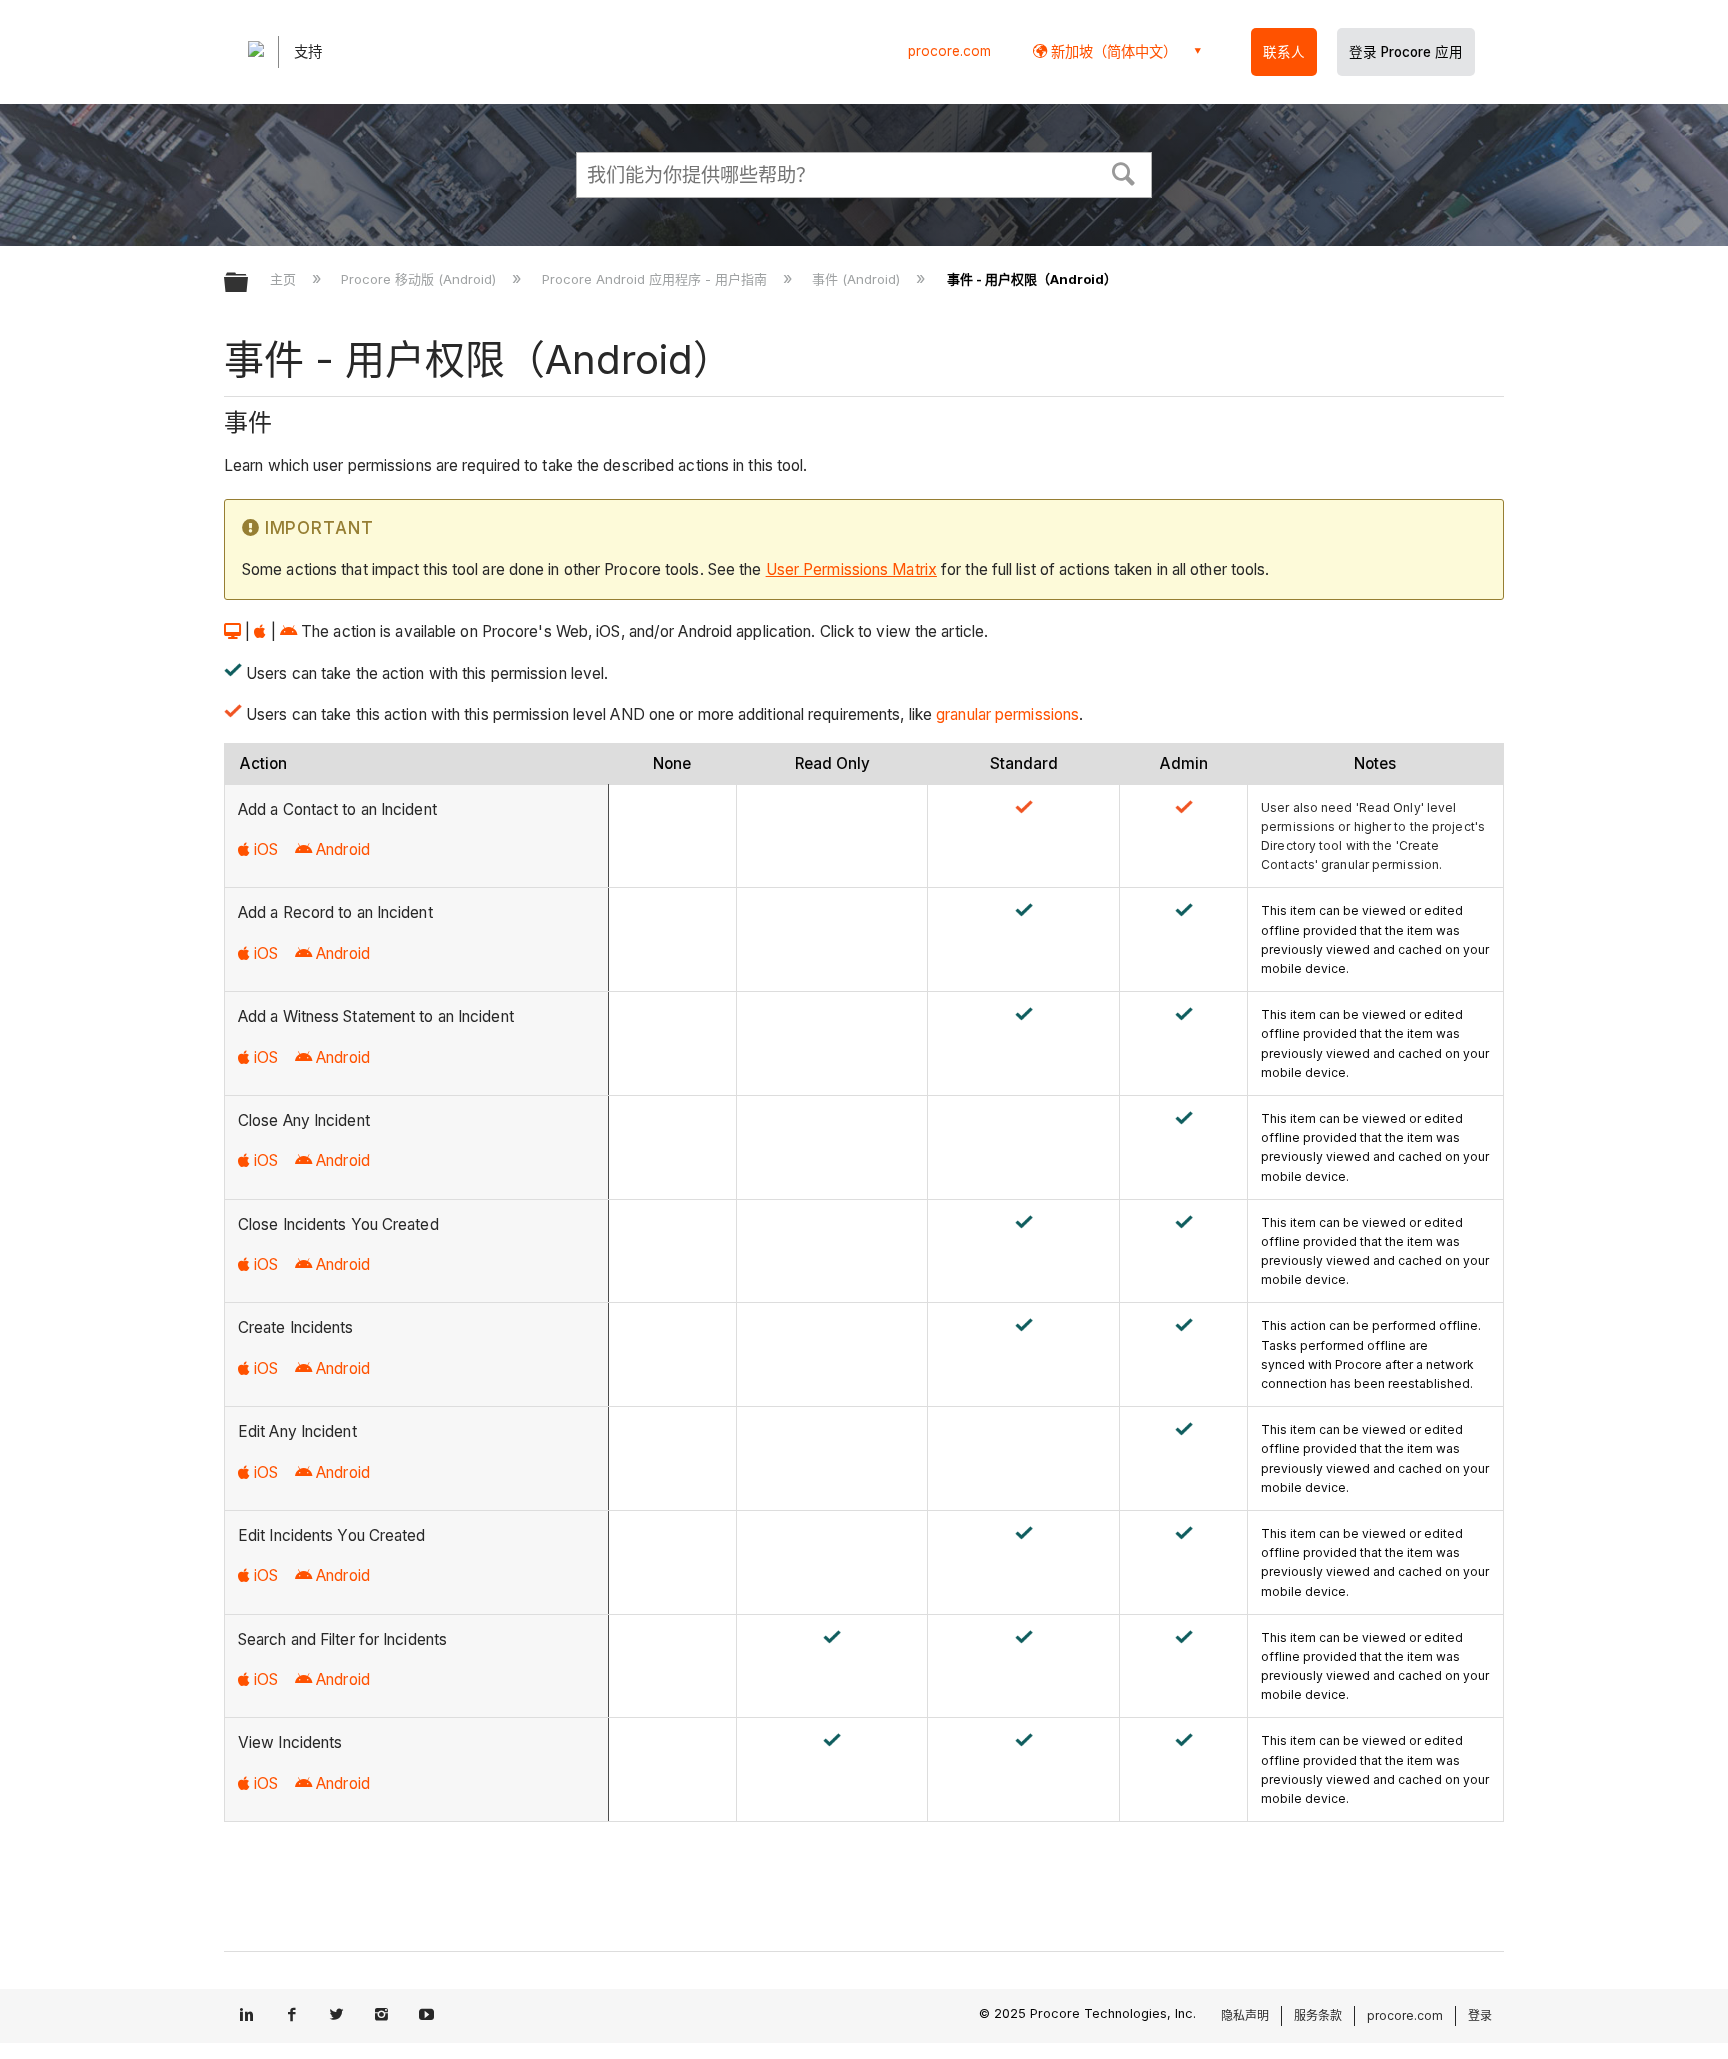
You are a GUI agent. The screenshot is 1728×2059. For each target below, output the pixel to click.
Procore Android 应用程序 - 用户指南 (656, 279)
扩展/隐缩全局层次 (249, 283)
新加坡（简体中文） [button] (1112, 51)
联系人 (1284, 52)
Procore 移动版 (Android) (420, 279)
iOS (266, 849)
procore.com (949, 51)
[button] (1124, 172)
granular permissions (1007, 714)
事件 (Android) (858, 279)
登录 (1480, 2015)
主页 (285, 279)
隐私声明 (1245, 2015)
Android (343, 849)
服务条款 (1318, 2015)
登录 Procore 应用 (1406, 52)
